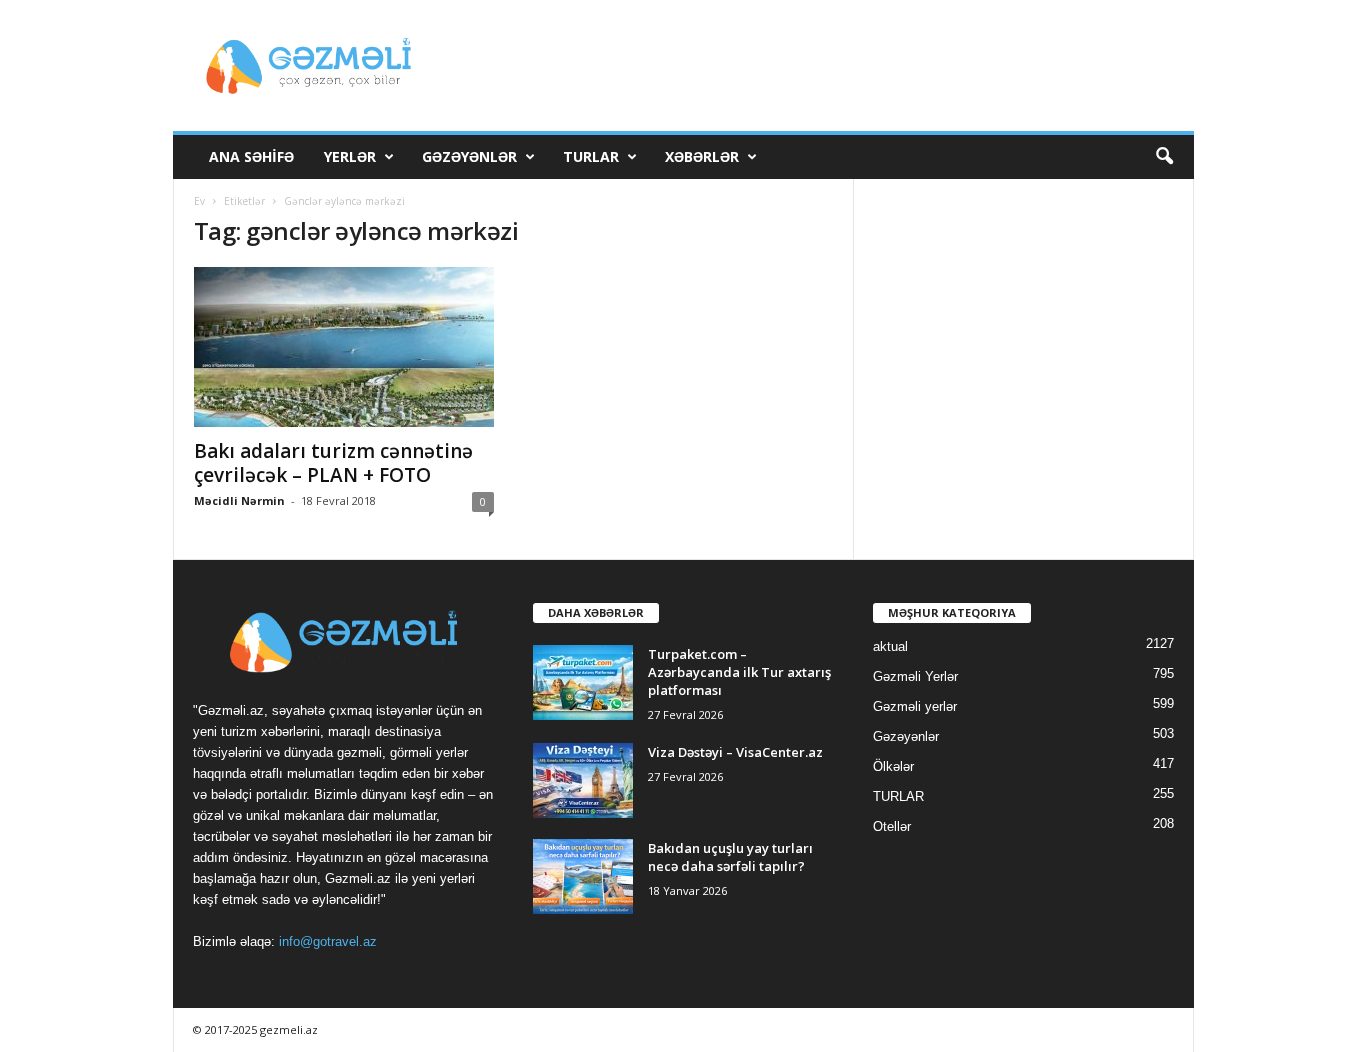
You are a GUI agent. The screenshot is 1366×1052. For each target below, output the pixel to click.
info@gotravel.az (328, 941)
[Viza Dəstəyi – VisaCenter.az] (583, 780)
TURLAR (591, 156)
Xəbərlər (702, 156)
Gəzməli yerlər (915, 706)
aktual (890, 646)
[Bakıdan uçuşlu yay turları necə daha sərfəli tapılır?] (583, 876)
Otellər (892, 826)
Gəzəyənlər (469, 156)
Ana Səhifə (251, 156)
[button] (1164, 157)
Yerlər (350, 156)
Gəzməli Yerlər (915, 676)
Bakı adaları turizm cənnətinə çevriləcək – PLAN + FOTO (333, 463)
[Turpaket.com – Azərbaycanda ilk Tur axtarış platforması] (583, 682)
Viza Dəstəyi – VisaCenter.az (735, 752)
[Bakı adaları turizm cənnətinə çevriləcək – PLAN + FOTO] (344, 347)
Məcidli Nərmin (239, 500)
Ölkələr (893, 766)
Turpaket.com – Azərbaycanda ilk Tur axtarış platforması (739, 672)
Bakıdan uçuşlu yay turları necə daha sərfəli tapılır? (730, 857)
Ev (199, 201)
